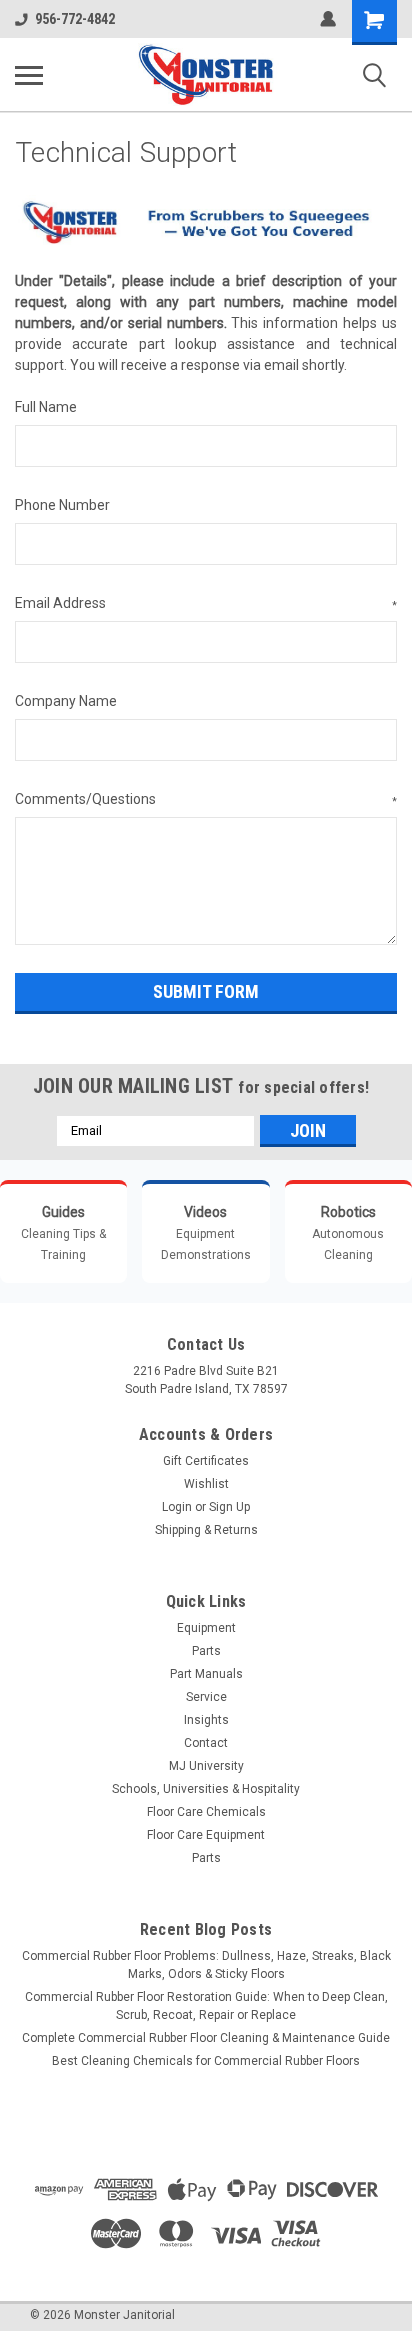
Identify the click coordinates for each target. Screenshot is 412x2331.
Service (206, 1697)
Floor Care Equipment (206, 1835)
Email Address (206, 603)
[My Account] (328, 19)
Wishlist (206, 1484)
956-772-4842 (75, 19)
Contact (206, 1743)
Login (177, 1507)
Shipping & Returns (206, 1530)
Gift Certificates (206, 1461)
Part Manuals (206, 1674)
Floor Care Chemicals (206, 1812)
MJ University (206, 1766)
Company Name (66, 701)
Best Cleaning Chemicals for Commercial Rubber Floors (206, 2061)
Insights (206, 1720)
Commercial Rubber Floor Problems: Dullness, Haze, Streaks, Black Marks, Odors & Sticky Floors (206, 1965)
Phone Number (62, 505)
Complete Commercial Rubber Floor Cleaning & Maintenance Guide (206, 2038)
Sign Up (229, 1507)
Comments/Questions (206, 799)
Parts (206, 1651)
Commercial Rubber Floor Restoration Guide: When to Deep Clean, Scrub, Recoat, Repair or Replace (206, 2006)
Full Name (46, 407)
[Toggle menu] (29, 75)
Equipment (206, 1628)
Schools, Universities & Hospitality (206, 1789)
